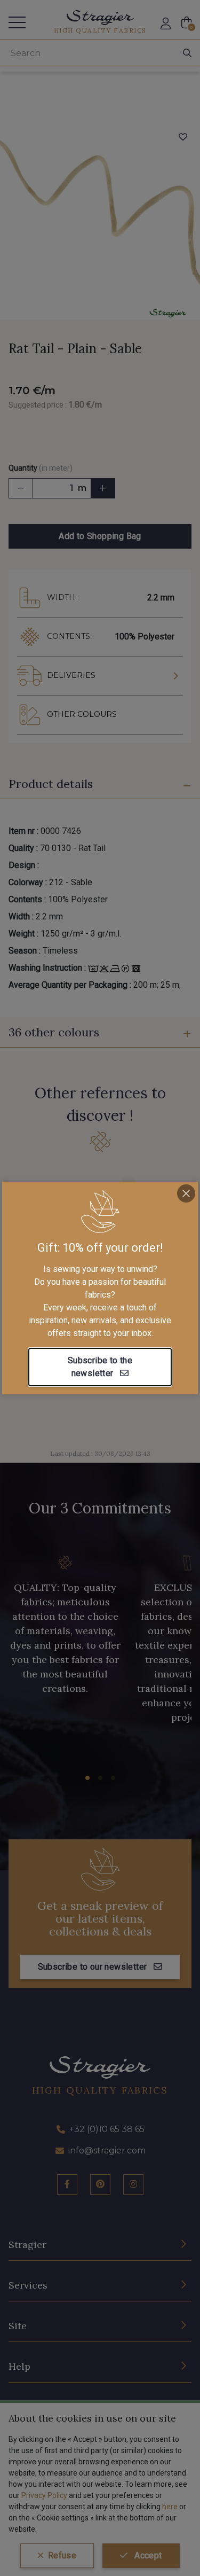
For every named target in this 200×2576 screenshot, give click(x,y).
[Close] (186, 1193)
